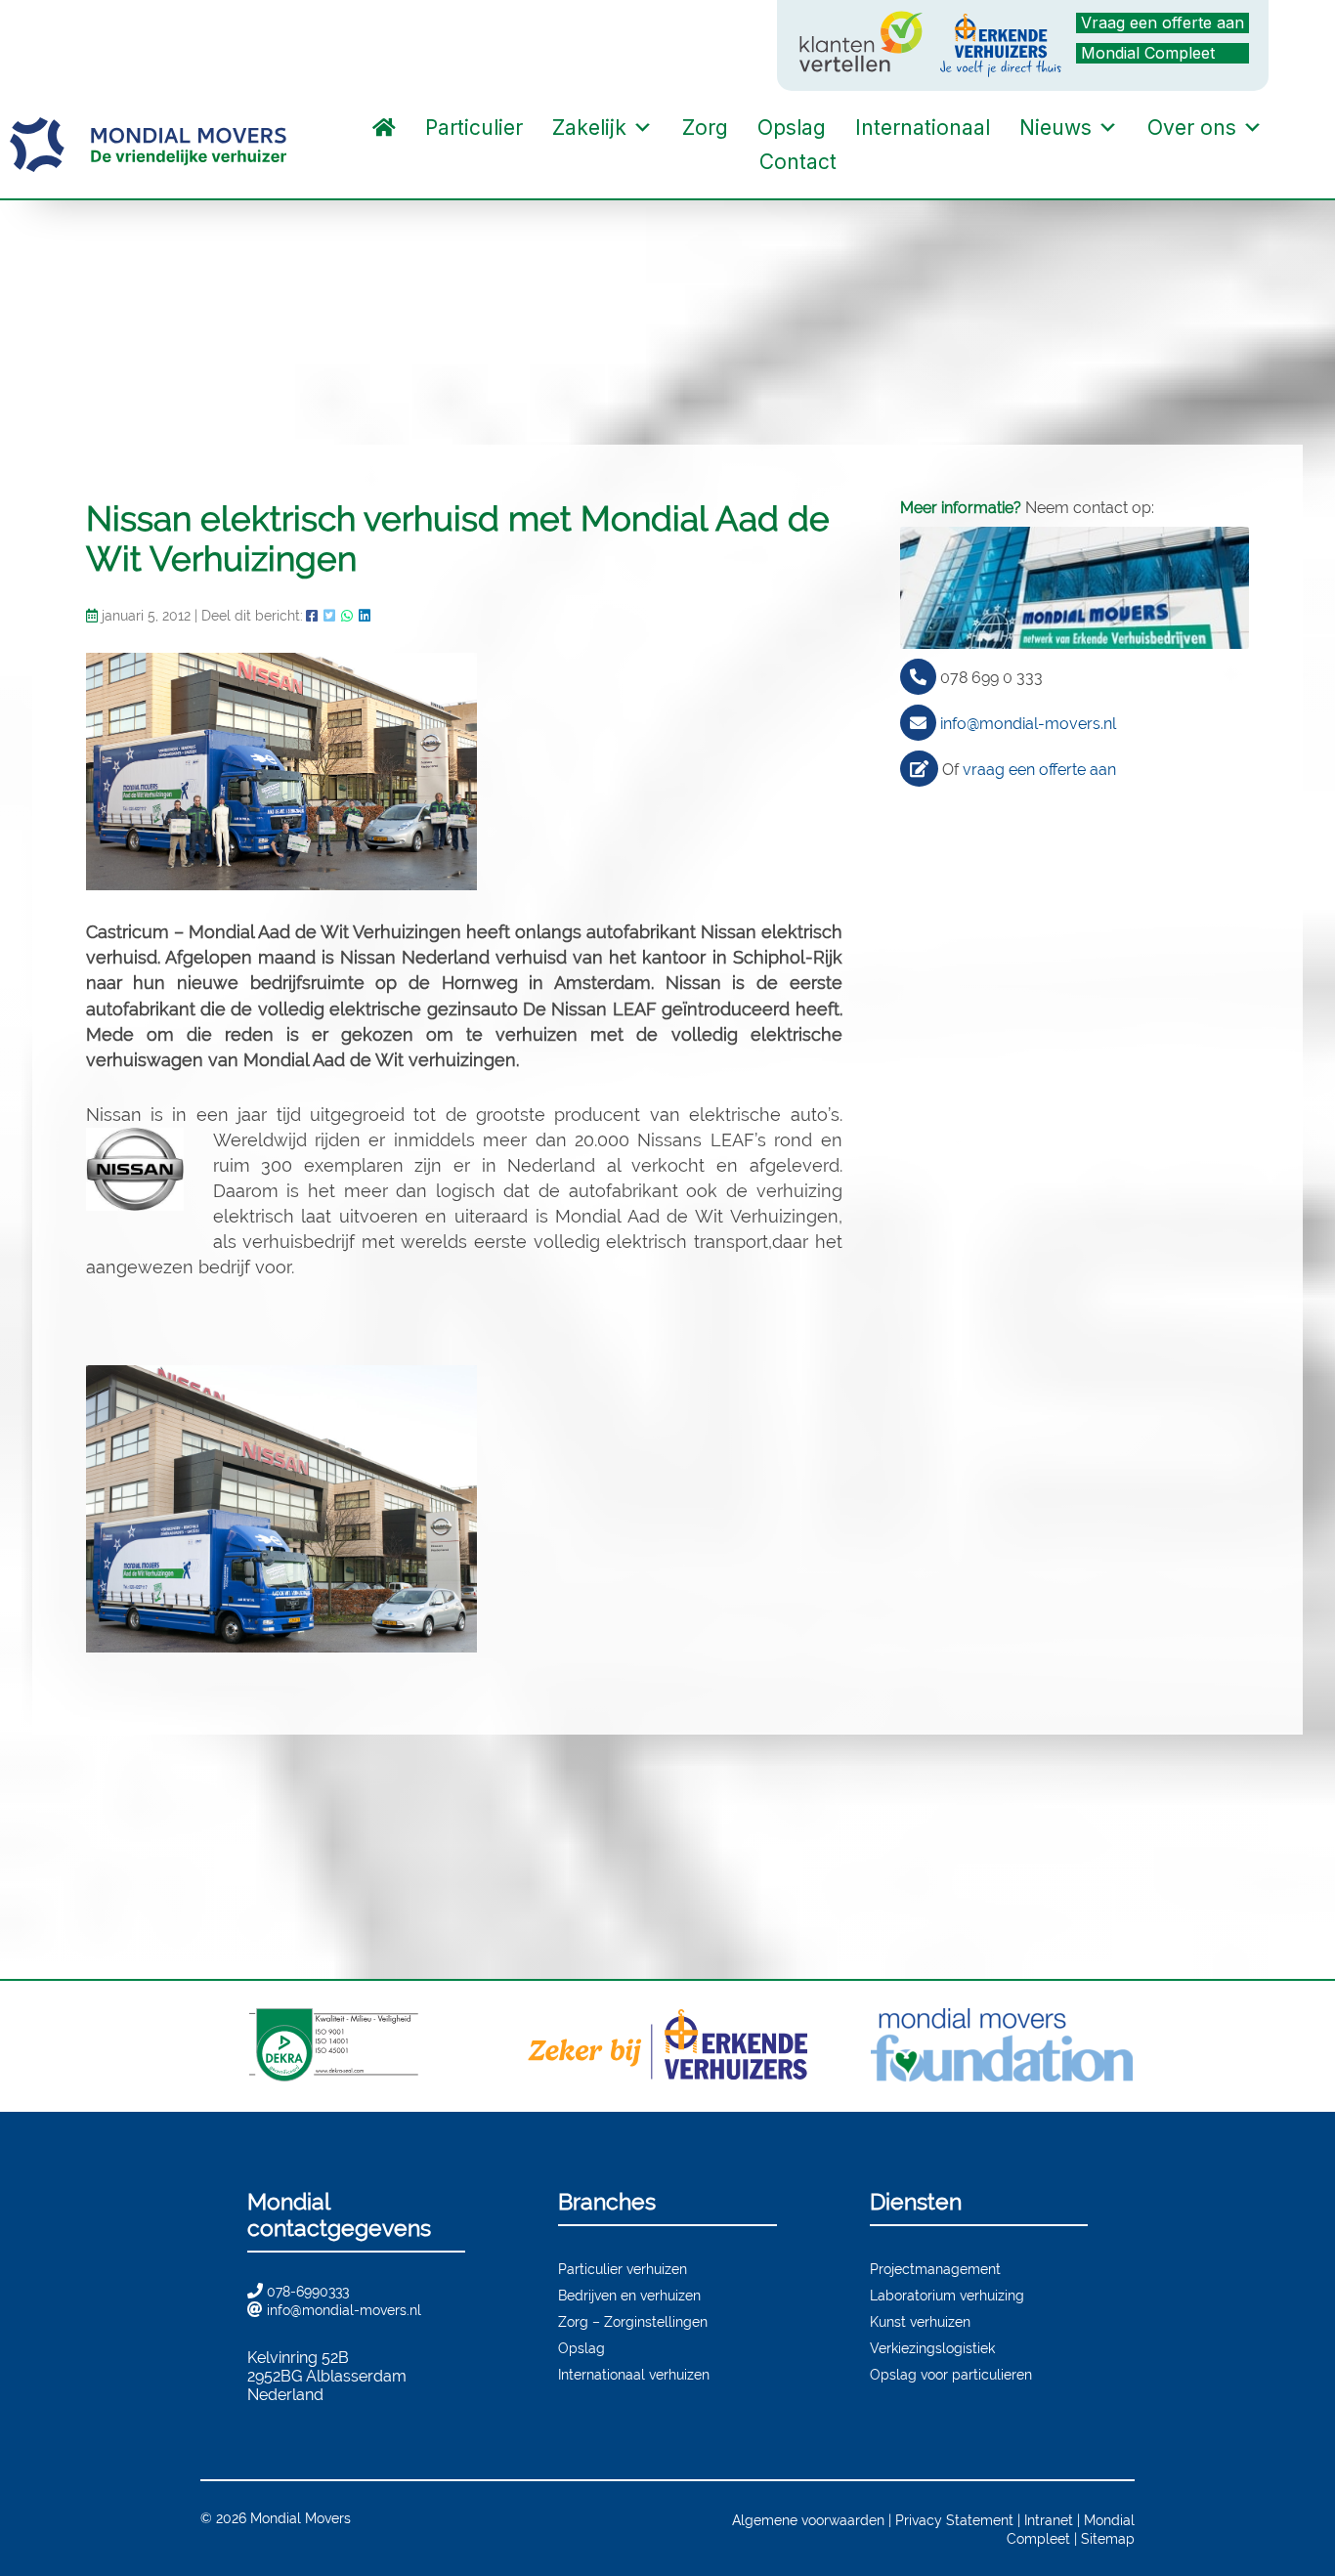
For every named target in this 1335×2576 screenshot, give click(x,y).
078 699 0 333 (991, 678)
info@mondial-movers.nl (1028, 724)
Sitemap (1108, 2538)
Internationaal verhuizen (634, 2374)
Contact (798, 162)
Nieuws (1055, 128)
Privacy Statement (954, 2520)
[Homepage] (384, 128)
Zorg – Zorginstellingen (633, 2321)
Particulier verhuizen (623, 2269)
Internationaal (923, 128)
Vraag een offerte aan (1163, 22)
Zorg (705, 128)
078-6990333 (308, 2291)
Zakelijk (589, 128)
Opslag (792, 128)
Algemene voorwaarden (808, 2520)
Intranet (1049, 2520)
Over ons (1192, 128)
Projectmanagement (935, 2269)
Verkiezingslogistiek (932, 2348)
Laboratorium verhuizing (947, 2295)
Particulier (474, 128)
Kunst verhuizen (920, 2321)
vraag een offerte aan (1039, 770)
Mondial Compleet (1148, 53)
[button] (871, 162)
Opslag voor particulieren (951, 2374)
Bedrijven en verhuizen (629, 2295)
